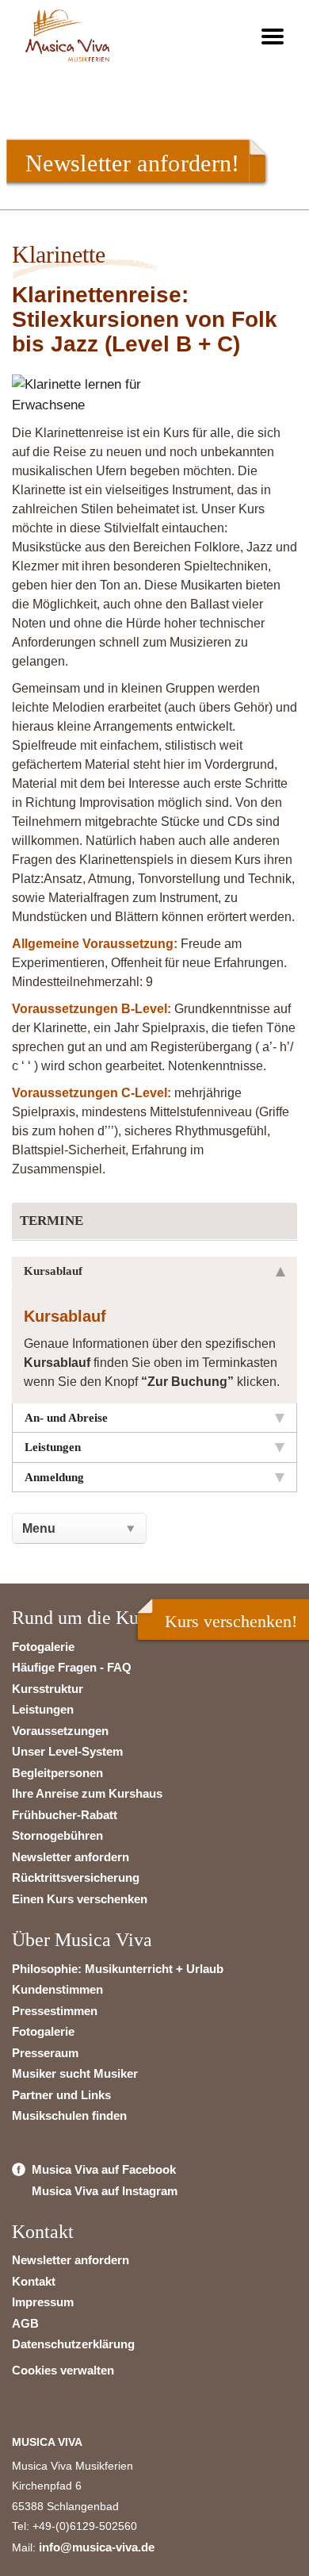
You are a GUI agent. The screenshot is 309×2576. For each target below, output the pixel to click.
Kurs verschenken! (231, 1621)
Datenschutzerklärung (73, 2344)
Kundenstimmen (57, 1989)
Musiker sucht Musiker (75, 2073)
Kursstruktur (48, 1689)
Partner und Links (61, 2095)
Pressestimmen (55, 2011)
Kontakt (34, 2281)
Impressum (43, 2302)
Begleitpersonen (57, 1773)
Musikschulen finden (69, 2115)
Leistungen (43, 1709)
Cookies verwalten (63, 2370)
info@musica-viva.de (97, 2547)
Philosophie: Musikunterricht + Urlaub (118, 1969)
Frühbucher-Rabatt (65, 1815)
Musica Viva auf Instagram (105, 2191)
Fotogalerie (43, 1647)
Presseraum (45, 2053)
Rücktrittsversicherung (76, 1877)
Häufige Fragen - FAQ (72, 1667)
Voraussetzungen (60, 1731)
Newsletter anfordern (71, 1857)
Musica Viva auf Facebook (104, 2169)
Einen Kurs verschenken (80, 1899)
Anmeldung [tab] (54, 1477)
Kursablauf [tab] (53, 1271)
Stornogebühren (57, 1835)
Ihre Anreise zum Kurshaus (87, 1793)
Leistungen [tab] (53, 1447)
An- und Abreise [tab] (66, 1418)
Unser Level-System (67, 1751)
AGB (25, 2323)
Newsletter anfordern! (132, 163)
